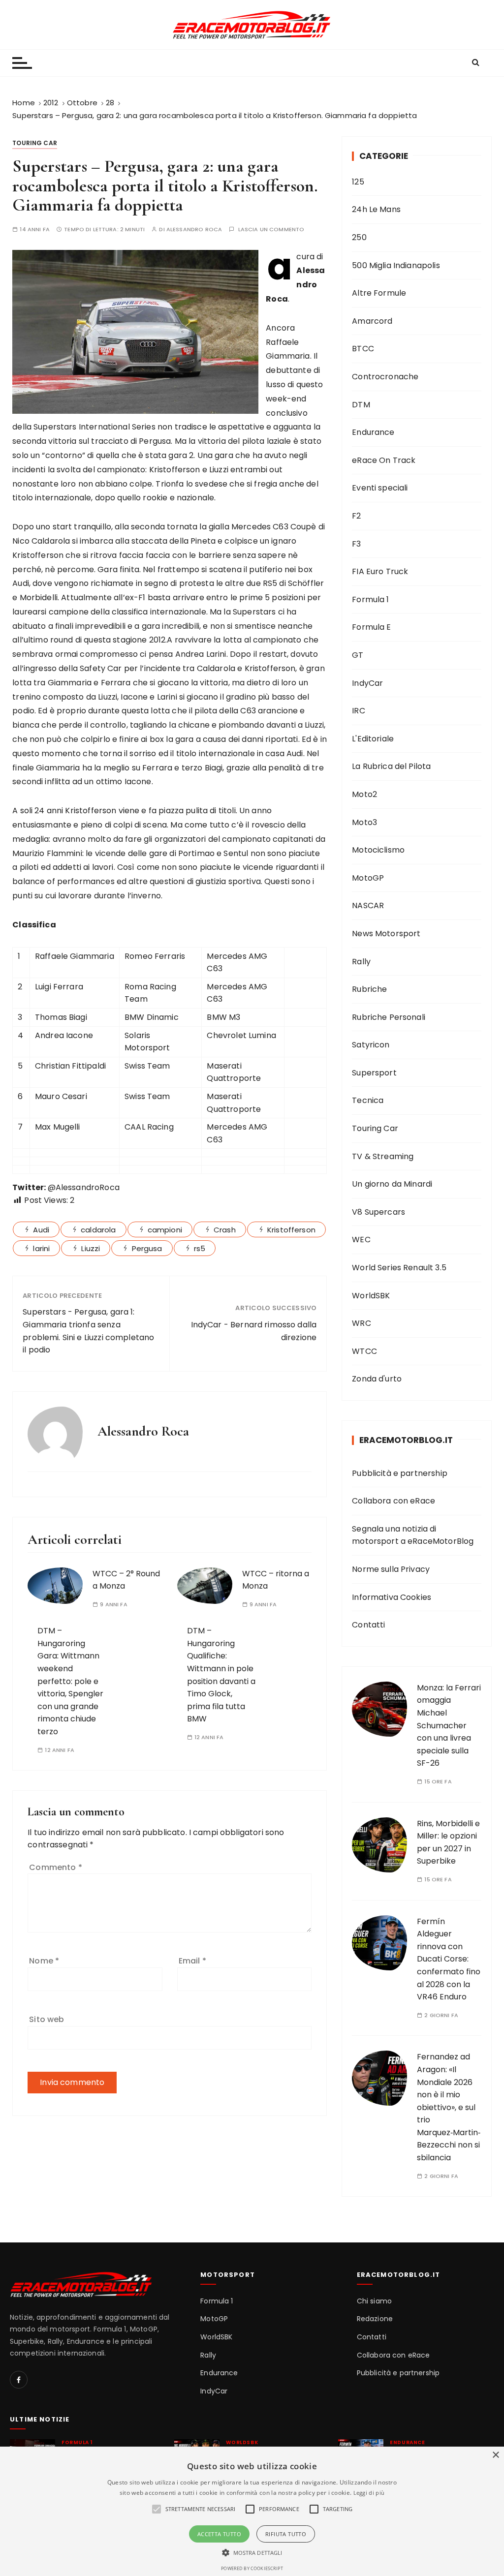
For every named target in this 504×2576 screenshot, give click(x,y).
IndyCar (367, 683)
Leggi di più (369, 2493)
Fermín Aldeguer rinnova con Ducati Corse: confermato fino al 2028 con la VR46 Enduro (449, 1959)
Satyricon (371, 1045)
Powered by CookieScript (252, 2568)
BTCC (363, 349)
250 (359, 237)
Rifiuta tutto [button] (286, 2534)
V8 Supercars (378, 1212)
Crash (225, 1230)
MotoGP (368, 878)
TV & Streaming (383, 1156)
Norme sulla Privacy (391, 1569)
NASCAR (368, 905)
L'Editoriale (373, 739)
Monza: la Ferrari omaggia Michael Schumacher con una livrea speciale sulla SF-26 (449, 1726)
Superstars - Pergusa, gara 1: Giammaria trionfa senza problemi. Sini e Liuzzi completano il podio (88, 1331)
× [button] (495, 2455)
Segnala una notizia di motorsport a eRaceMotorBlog (413, 1535)
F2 (356, 516)
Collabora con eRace (394, 1501)
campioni (165, 1230)
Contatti (368, 1625)
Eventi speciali (380, 488)
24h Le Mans (376, 209)
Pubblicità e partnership (400, 1473)
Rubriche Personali (389, 1017)
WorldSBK (371, 1296)
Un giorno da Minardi (392, 1184)
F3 (356, 544)
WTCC (364, 1351)
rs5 (200, 1248)
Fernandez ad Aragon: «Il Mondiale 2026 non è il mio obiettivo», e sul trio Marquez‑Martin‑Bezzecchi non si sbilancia (449, 2107)
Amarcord (372, 321)
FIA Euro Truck (380, 571)
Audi (41, 1230)
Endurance (373, 432)
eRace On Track (384, 460)
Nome (44, 1961)
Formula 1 (370, 599)
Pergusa (147, 1248)
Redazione (375, 2319)
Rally (361, 962)
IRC (358, 711)
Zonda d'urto (377, 1379)
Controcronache (385, 377)
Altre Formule (379, 293)
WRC (361, 1323)
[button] (252, 2552)
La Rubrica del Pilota (391, 766)
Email (192, 1961)
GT (358, 655)
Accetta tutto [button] (219, 2534)
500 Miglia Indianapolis (396, 265)
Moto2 (364, 794)
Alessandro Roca (194, 230)
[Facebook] (19, 2380)
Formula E (371, 627)
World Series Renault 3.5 (399, 1268)
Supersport (374, 1073)
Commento (56, 1867)
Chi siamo (374, 2301)
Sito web (47, 2019)
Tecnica (368, 1100)
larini (41, 1248)
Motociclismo (378, 850)
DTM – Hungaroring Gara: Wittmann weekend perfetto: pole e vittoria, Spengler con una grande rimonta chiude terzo (70, 1681)
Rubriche (369, 989)
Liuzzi (91, 1248)
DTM (361, 405)
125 (358, 182)
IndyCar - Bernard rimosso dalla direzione (254, 1331)
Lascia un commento (271, 230)
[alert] (252, 2511)
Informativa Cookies (392, 1597)
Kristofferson (291, 1230)
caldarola (98, 1230)
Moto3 (364, 822)
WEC (361, 1240)
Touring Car (35, 143)
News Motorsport (386, 934)
